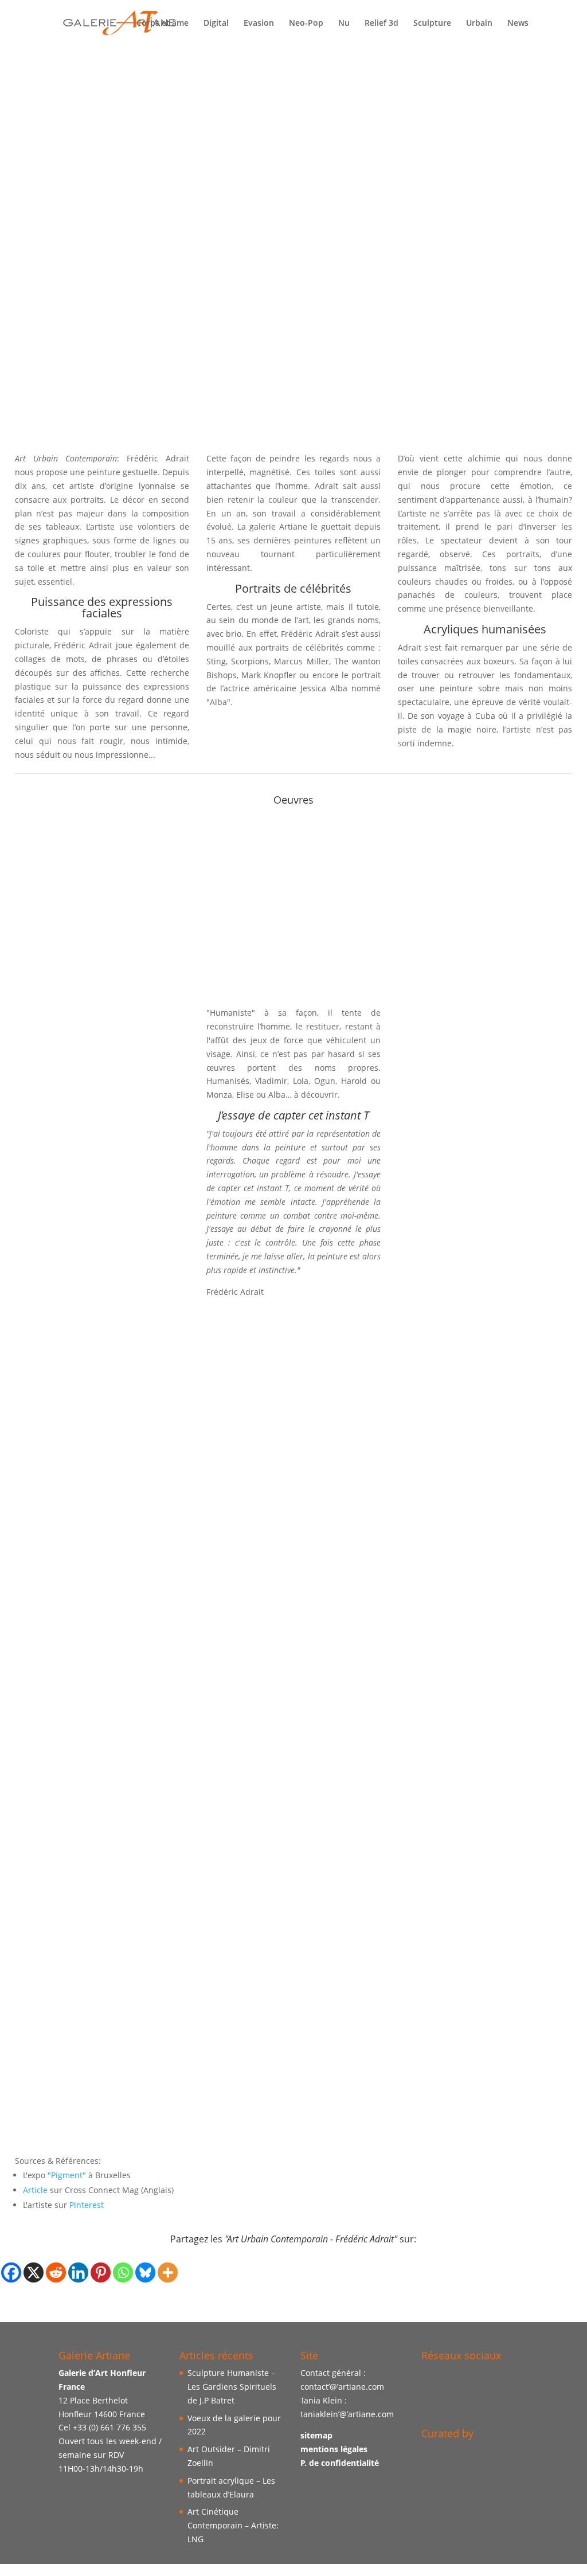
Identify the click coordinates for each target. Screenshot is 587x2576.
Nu (344, 24)
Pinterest (87, 2205)
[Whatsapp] (123, 2272)
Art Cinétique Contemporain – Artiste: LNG (233, 2526)
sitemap (316, 2436)
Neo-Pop (306, 24)
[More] (168, 2272)
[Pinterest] (101, 2272)
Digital (216, 24)
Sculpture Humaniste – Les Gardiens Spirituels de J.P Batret (232, 2387)
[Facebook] (11, 2272)
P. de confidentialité (340, 2463)
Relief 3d (381, 24)
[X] (34, 2272)
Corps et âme (163, 24)
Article (35, 2190)
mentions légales (334, 2449)
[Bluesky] (145, 2272)
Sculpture (432, 24)
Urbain (479, 24)
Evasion (259, 24)
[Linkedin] (78, 2272)
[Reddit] (56, 2272)
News (518, 24)
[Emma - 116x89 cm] (294, 1778)
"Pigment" (67, 2175)
